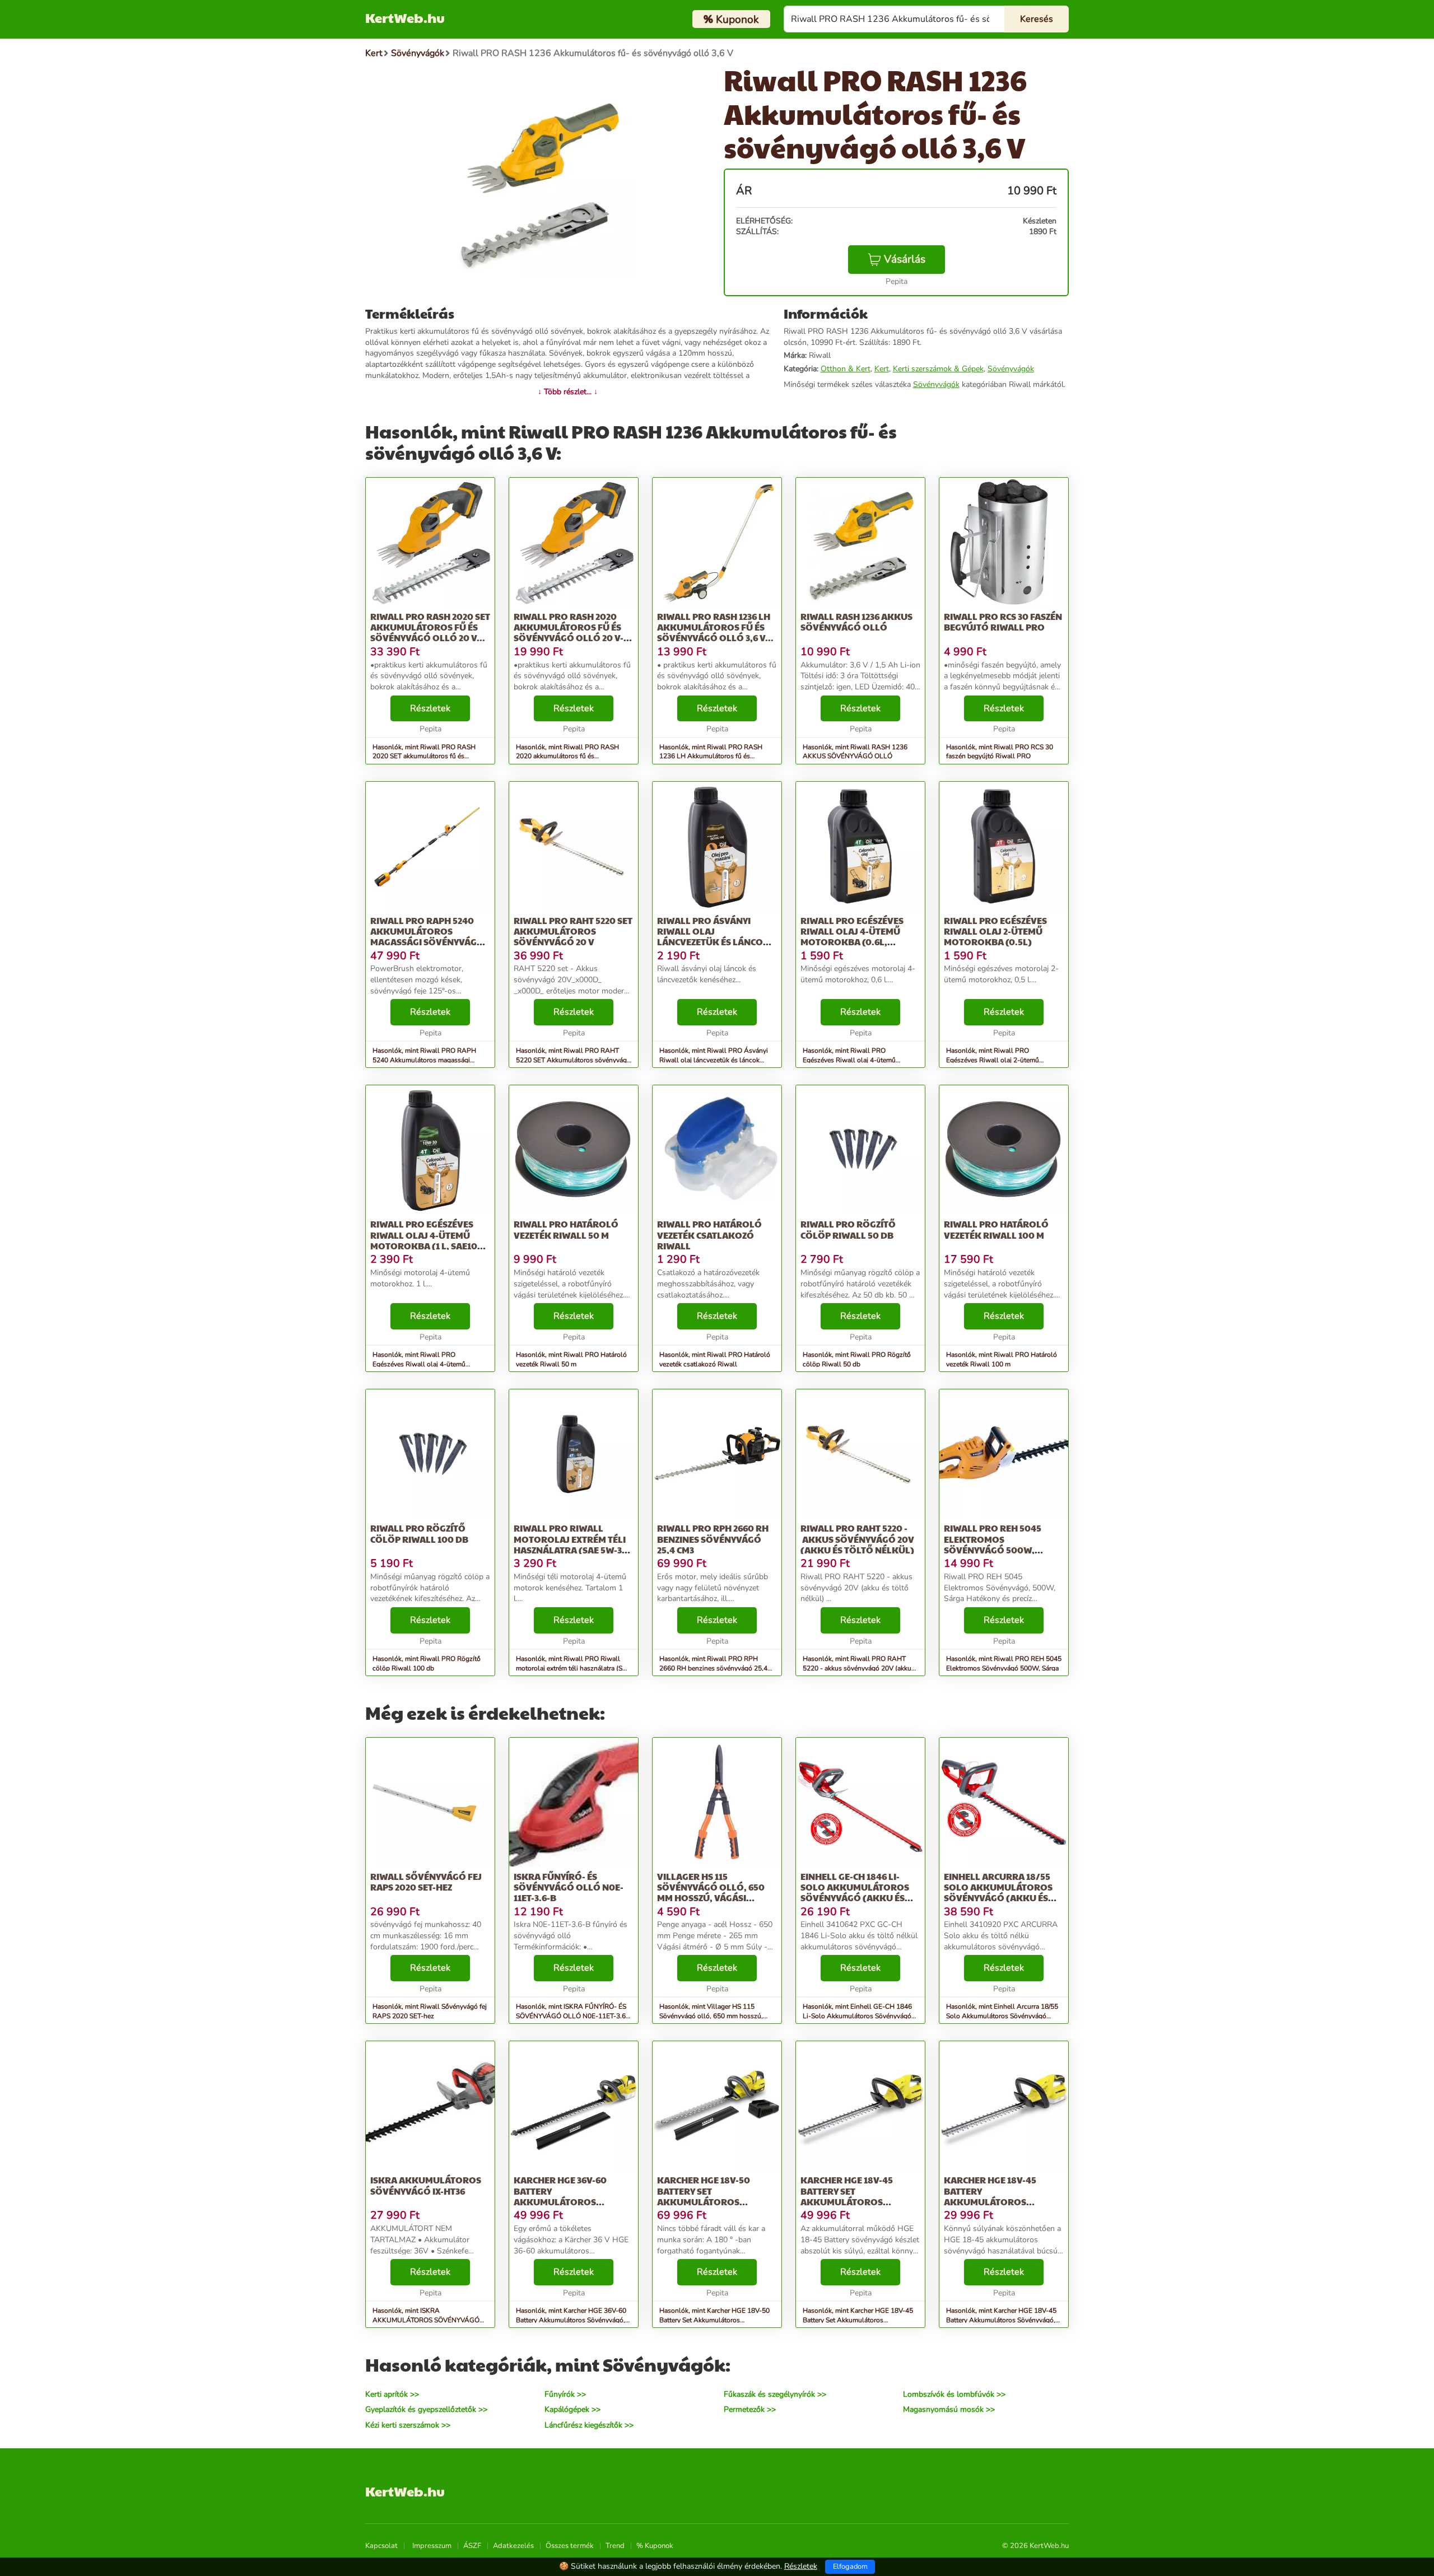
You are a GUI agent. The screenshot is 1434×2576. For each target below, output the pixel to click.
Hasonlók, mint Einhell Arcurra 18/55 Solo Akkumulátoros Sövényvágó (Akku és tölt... (1002, 2016)
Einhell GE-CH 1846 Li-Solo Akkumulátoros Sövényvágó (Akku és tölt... (855, 1893)
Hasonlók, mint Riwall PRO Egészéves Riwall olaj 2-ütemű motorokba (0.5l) (993, 1060)
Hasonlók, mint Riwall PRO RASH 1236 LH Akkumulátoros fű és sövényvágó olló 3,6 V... (711, 757)
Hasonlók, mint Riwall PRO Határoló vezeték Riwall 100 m (1002, 1359)
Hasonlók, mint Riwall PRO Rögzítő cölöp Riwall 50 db (857, 1359)
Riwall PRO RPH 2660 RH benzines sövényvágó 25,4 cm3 (713, 1539)
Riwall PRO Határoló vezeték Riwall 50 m (566, 1229)
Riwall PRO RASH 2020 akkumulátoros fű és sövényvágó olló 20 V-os (569, 633)
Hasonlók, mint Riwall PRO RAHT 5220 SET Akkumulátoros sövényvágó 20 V (573, 1060)
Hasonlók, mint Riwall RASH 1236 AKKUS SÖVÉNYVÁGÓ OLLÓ (855, 752)
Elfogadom (850, 2566)
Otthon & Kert (846, 369)
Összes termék (570, 2546)
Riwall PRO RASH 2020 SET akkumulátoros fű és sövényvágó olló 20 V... (430, 627)
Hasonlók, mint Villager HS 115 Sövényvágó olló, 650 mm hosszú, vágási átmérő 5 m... (711, 2016)
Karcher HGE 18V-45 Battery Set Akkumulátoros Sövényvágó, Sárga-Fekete (849, 2201)
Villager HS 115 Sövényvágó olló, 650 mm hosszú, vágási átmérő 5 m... (711, 1893)
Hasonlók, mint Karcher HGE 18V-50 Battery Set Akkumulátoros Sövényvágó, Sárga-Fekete (714, 2320)
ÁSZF (472, 2546)
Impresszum (432, 2546)
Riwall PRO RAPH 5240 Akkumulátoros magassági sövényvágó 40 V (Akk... (427, 937)
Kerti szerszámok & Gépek (938, 369)
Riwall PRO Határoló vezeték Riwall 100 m (996, 1229)
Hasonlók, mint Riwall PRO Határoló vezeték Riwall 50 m (571, 1359)
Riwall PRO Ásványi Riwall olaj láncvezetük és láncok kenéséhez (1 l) (713, 937)
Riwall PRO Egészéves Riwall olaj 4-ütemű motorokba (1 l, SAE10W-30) (430, 1240)
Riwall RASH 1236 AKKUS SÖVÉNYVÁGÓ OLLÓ (856, 622)
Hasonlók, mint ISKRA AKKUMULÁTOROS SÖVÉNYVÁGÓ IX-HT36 (426, 2320)
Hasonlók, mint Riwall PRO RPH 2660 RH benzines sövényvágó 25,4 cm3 (713, 1668)
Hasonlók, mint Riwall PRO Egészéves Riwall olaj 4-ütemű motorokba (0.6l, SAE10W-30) (849, 1060)
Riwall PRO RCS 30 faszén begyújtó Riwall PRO (1003, 622)
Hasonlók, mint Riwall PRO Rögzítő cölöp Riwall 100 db (427, 1663)
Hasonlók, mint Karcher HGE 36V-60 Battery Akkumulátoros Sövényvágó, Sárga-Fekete (571, 2320)
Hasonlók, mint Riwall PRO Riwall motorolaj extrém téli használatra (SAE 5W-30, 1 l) (574, 1668)
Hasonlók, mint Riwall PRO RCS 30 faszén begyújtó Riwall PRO (1000, 752)
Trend (615, 2546)
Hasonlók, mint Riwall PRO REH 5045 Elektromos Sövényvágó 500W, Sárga (1004, 1663)
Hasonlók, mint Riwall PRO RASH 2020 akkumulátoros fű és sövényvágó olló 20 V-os (567, 757)
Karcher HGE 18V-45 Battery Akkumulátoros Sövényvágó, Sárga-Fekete (993, 2201)
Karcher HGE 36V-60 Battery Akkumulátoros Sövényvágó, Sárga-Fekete (563, 2201)
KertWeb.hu (405, 17)
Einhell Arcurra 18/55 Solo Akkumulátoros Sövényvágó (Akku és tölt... (998, 1893)
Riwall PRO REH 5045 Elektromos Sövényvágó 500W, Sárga (993, 1544)
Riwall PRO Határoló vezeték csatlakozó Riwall (709, 1235)
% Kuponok (655, 2546)
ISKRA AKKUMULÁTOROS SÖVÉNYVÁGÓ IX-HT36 (426, 2185)
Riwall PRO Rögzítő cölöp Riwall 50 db (848, 1229)
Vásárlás (905, 259)
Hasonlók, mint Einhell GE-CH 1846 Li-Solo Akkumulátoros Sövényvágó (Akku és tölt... (857, 2016)
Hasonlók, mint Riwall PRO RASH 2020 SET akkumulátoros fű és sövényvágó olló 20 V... (424, 757)
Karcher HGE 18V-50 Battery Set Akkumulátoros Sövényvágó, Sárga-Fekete (706, 2201)
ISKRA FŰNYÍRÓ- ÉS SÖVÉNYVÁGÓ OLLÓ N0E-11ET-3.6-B (569, 1887)
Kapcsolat (381, 2546)
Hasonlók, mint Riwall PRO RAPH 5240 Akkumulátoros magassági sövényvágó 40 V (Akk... (424, 1060)
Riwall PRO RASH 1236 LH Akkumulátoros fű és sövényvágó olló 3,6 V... (715, 627)
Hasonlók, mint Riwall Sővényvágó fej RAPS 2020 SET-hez (430, 2011)
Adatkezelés (513, 2546)
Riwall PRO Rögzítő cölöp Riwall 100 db (419, 1533)
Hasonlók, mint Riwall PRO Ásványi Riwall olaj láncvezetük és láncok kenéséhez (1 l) (714, 1060)
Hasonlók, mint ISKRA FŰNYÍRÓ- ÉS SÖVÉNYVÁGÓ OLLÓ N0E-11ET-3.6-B (572, 2016)
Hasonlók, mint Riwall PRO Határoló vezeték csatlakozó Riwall (715, 1359)
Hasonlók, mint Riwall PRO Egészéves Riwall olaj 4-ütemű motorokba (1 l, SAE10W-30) (419, 1364)
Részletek (430, 708)
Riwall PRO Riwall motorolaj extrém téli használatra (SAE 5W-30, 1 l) (572, 1544)
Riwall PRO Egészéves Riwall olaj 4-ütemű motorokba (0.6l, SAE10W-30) (852, 937)
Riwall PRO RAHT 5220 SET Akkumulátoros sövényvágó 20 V (573, 931)
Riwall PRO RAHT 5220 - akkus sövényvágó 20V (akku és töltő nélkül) (857, 1539)
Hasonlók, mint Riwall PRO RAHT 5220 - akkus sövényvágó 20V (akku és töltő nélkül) (857, 1668)
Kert (882, 369)
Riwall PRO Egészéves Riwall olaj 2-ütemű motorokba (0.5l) (995, 931)
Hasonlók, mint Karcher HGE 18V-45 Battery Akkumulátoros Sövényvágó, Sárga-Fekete (1001, 2320)
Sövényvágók (1011, 369)
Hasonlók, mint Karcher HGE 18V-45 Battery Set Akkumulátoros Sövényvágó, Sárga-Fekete (858, 2320)
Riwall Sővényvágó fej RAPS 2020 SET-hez (426, 1882)
